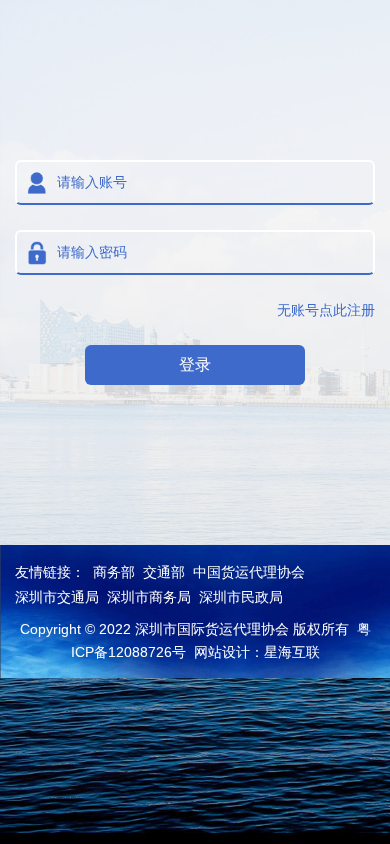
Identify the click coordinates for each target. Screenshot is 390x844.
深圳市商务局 (149, 597)
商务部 (114, 572)
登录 (195, 364)
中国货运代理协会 (249, 572)
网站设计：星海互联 (257, 652)
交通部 (164, 572)
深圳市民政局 (241, 597)
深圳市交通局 (57, 597)
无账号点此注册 (326, 310)
